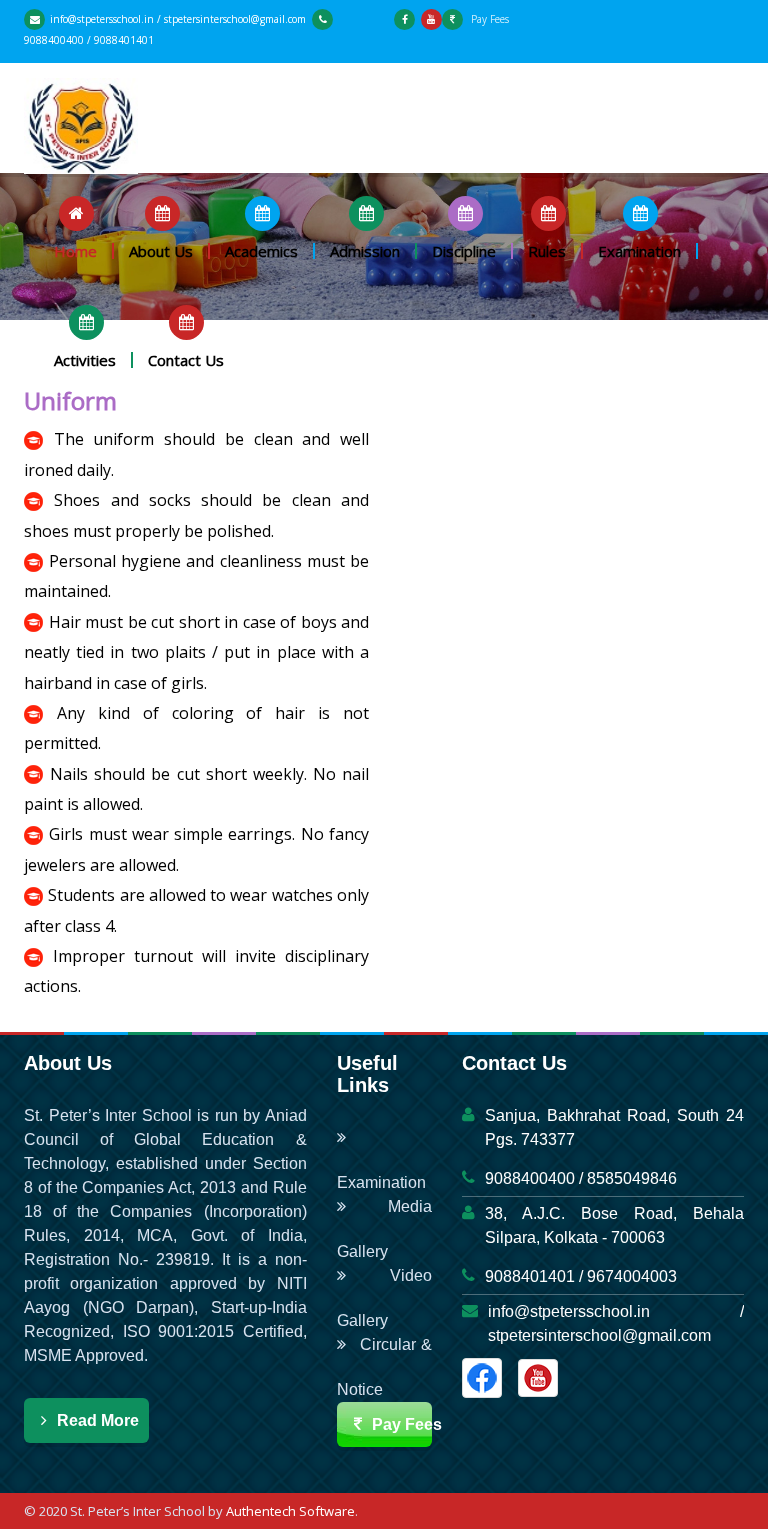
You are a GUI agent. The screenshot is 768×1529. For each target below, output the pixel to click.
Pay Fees (488, 19)
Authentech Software (290, 1511)
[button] (76, 227)
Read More (98, 1420)
